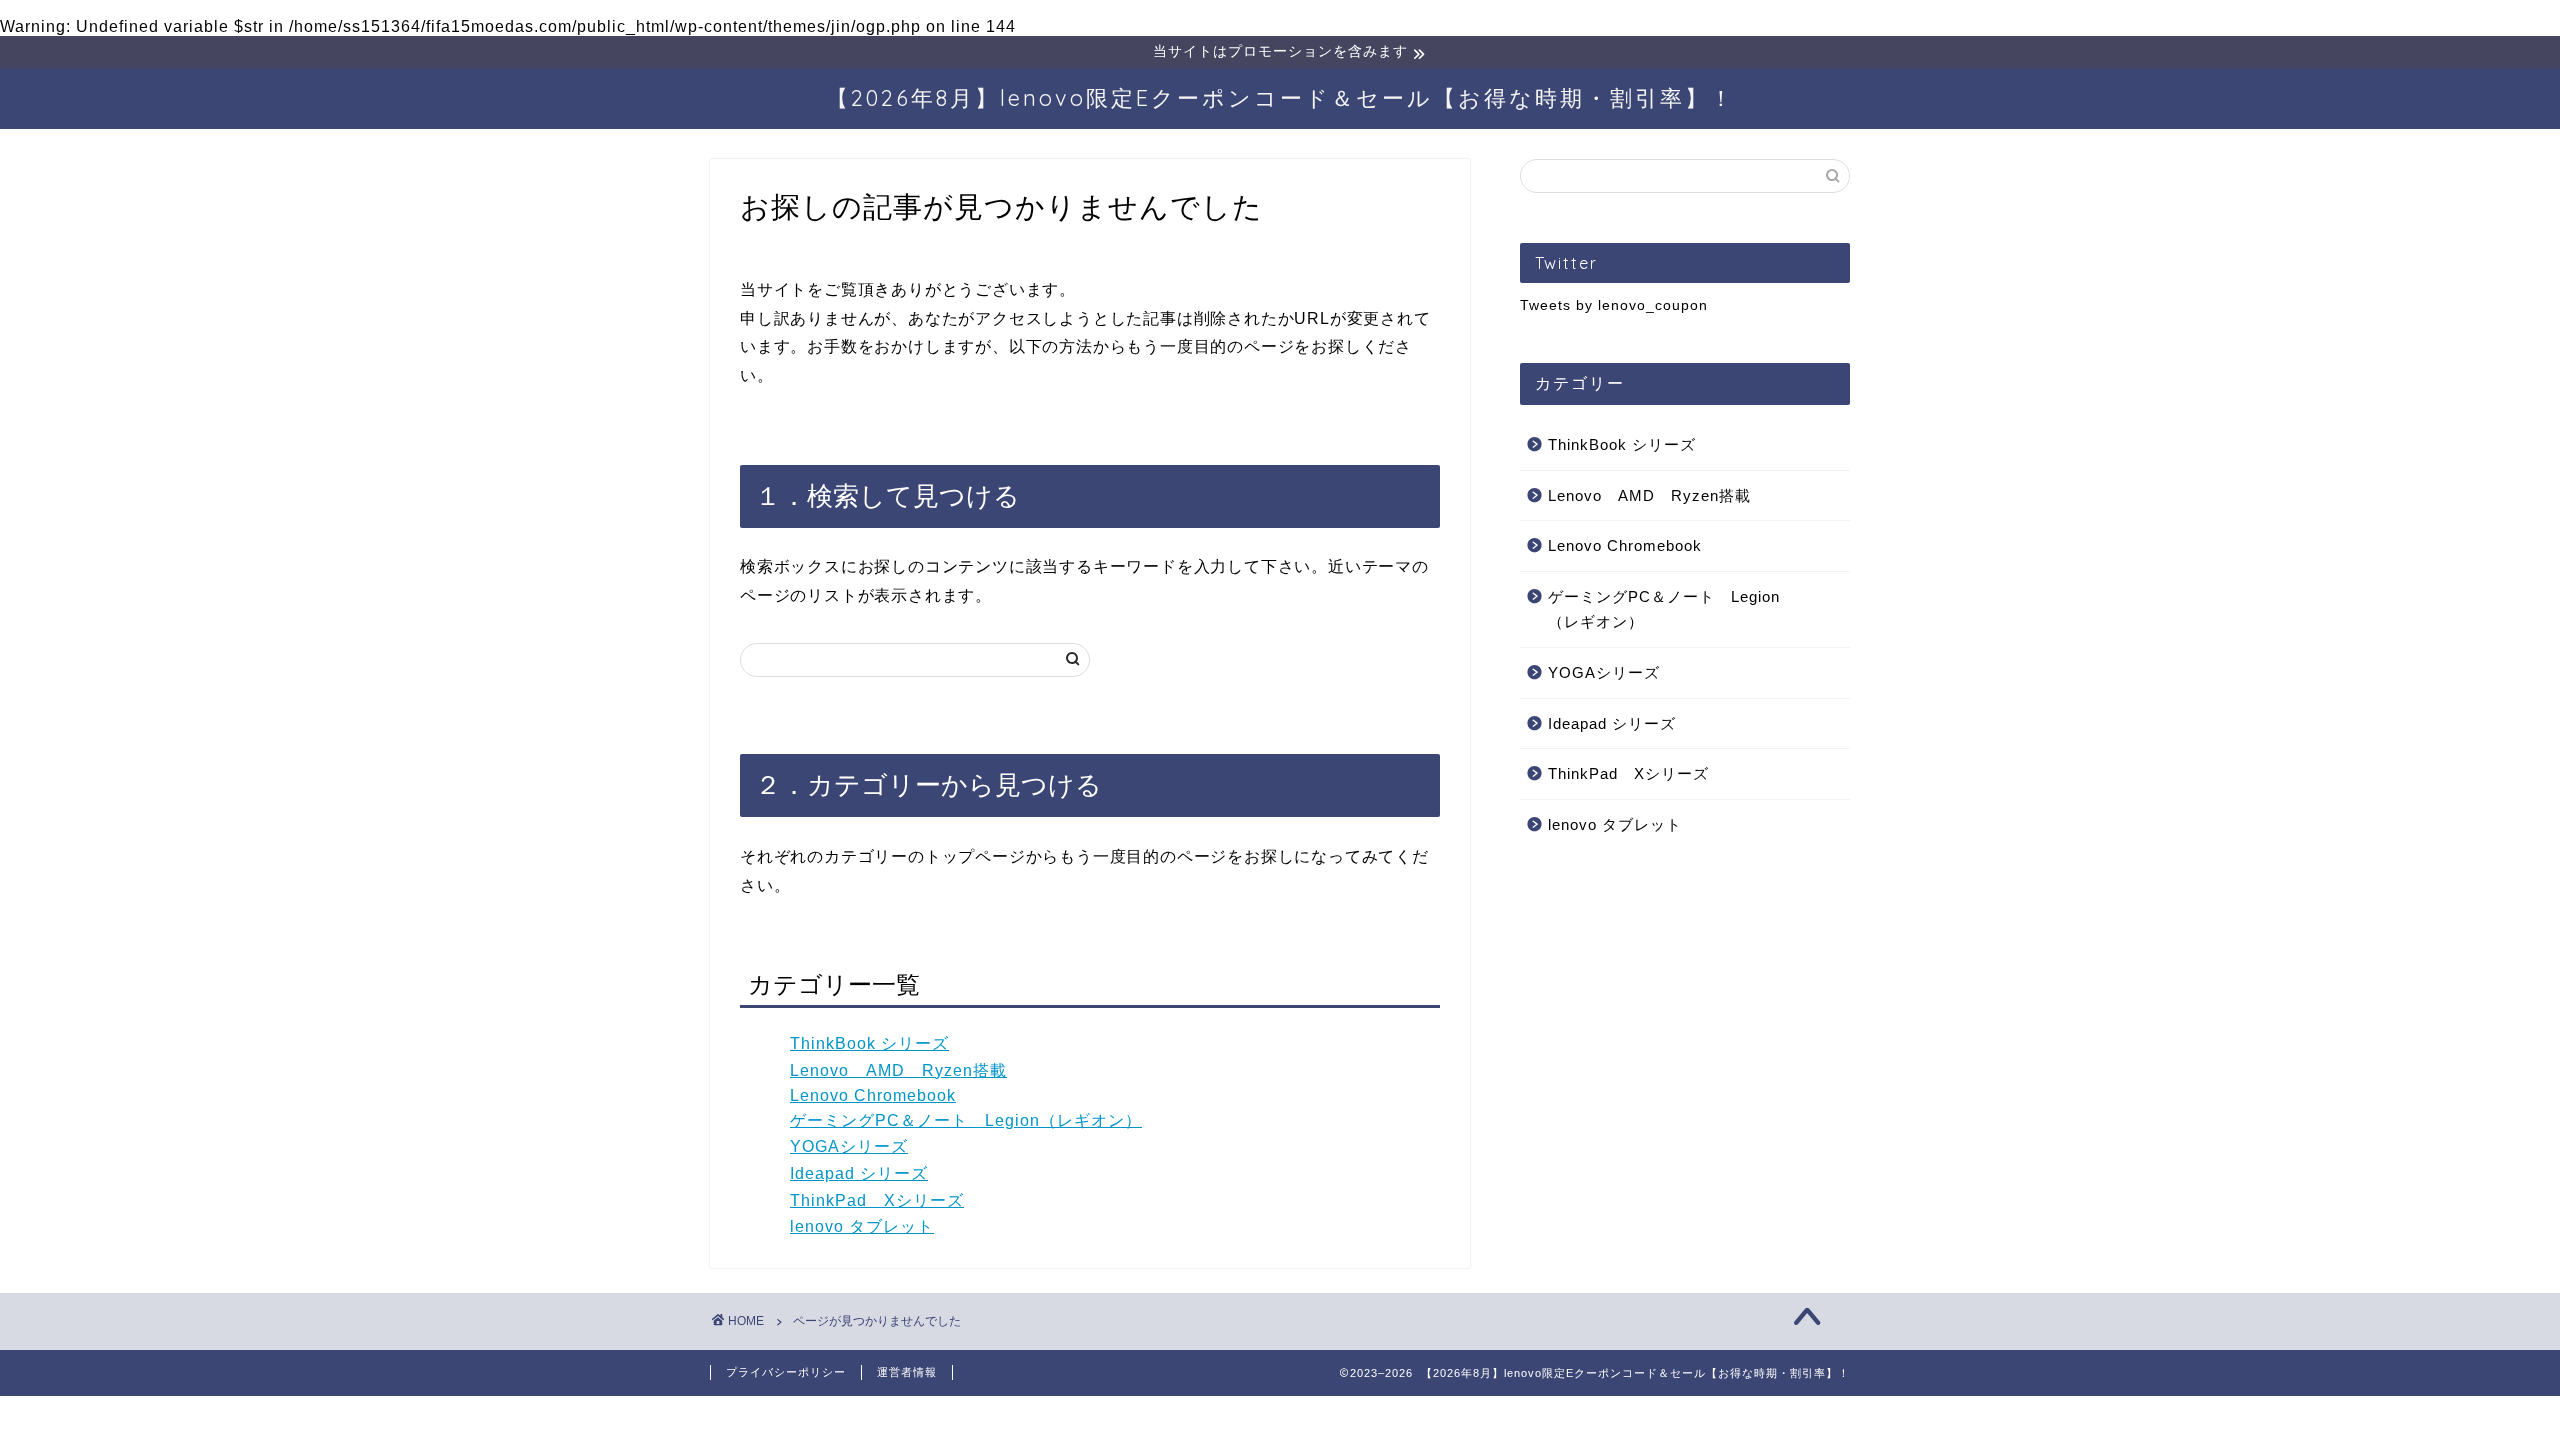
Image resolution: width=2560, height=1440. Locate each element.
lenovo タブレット (862, 1226)
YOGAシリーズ (849, 1146)
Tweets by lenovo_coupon (1614, 305)
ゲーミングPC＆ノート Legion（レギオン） (966, 1120)
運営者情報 (907, 1372)
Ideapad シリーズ (859, 1173)
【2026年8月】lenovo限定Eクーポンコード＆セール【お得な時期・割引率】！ (1280, 97)
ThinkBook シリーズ (869, 1043)
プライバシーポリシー (786, 1372)
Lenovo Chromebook (873, 1095)
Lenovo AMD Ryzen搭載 (898, 1070)
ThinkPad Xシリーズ (877, 1200)
